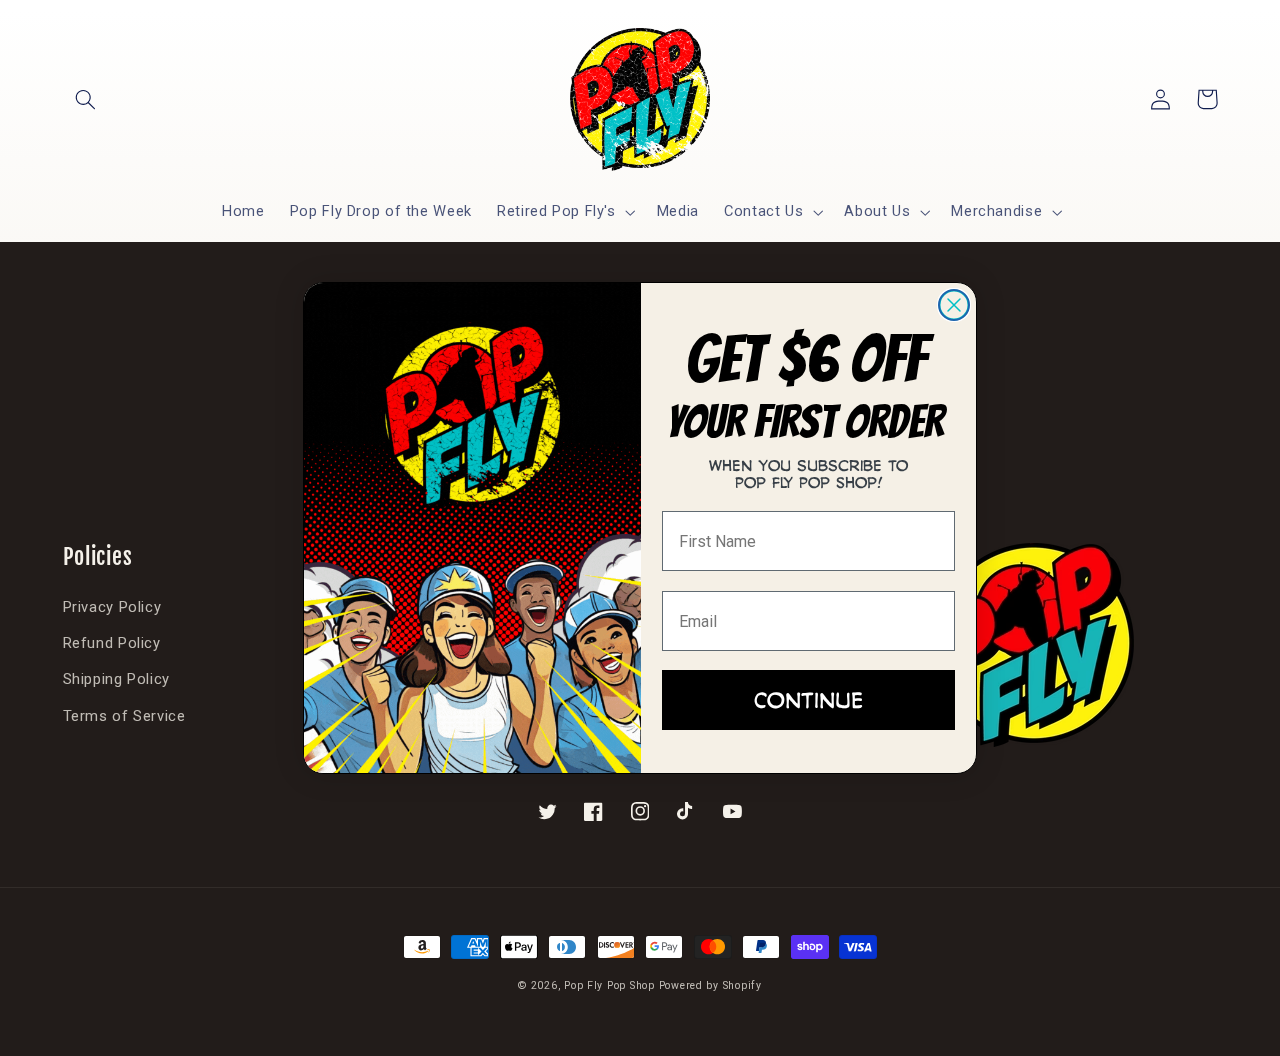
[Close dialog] (954, 305)
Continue (808, 699)
